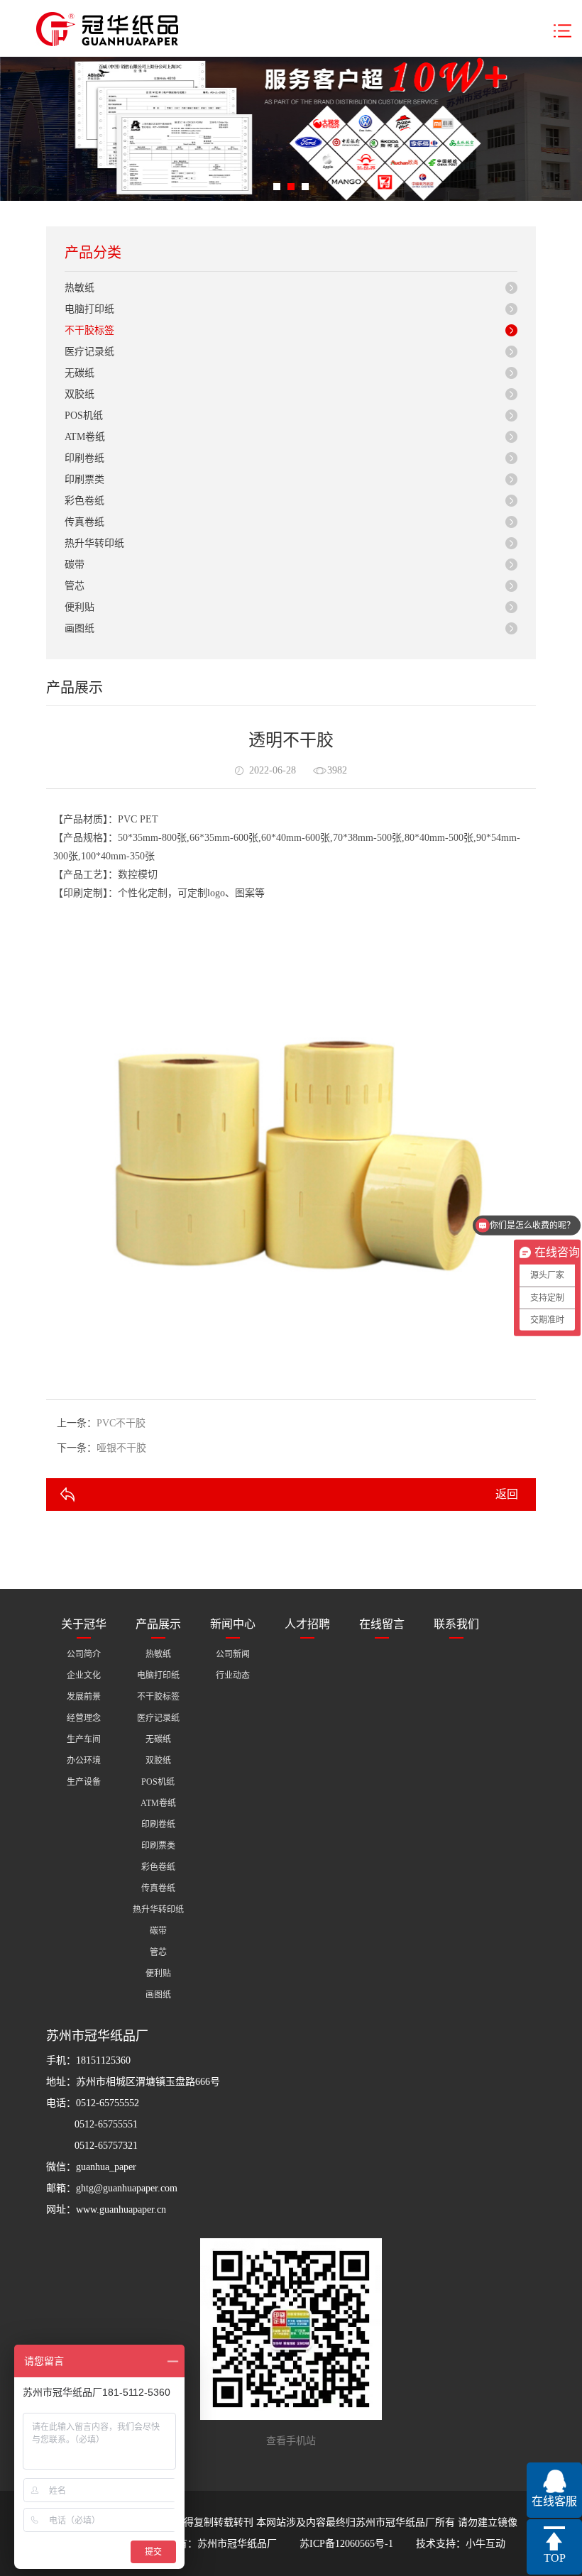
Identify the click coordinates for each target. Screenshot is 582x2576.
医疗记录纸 (89, 352)
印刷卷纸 (84, 458)
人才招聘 (307, 1624)
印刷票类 (84, 479)
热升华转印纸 (94, 543)
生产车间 (84, 1739)
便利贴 (79, 607)
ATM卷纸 (85, 437)
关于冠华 (84, 1624)
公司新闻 (233, 1654)
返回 (507, 1494)
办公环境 (84, 1761)
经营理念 (84, 1718)
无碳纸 (79, 373)
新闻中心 (233, 1624)
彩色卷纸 (84, 501)
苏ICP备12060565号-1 (346, 2544)
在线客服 (554, 2501)
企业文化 (84, 1675)
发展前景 (84, 1697)
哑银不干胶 (121, 1448)
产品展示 (158, 1624)
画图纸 (79, 628)
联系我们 (456, 1624)
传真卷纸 (84, 522)
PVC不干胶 (121, 1423)
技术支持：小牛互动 (461, 2544)
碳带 (75, 565)
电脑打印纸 (89, 309)
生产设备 (84, 1782)
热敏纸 (79, 288)
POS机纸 (84, 415)
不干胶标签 (89, 330)
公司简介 (84, 1654)
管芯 (75, 586)
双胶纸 (79, 394)
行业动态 (233, 1675)
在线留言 (382, 1624)
